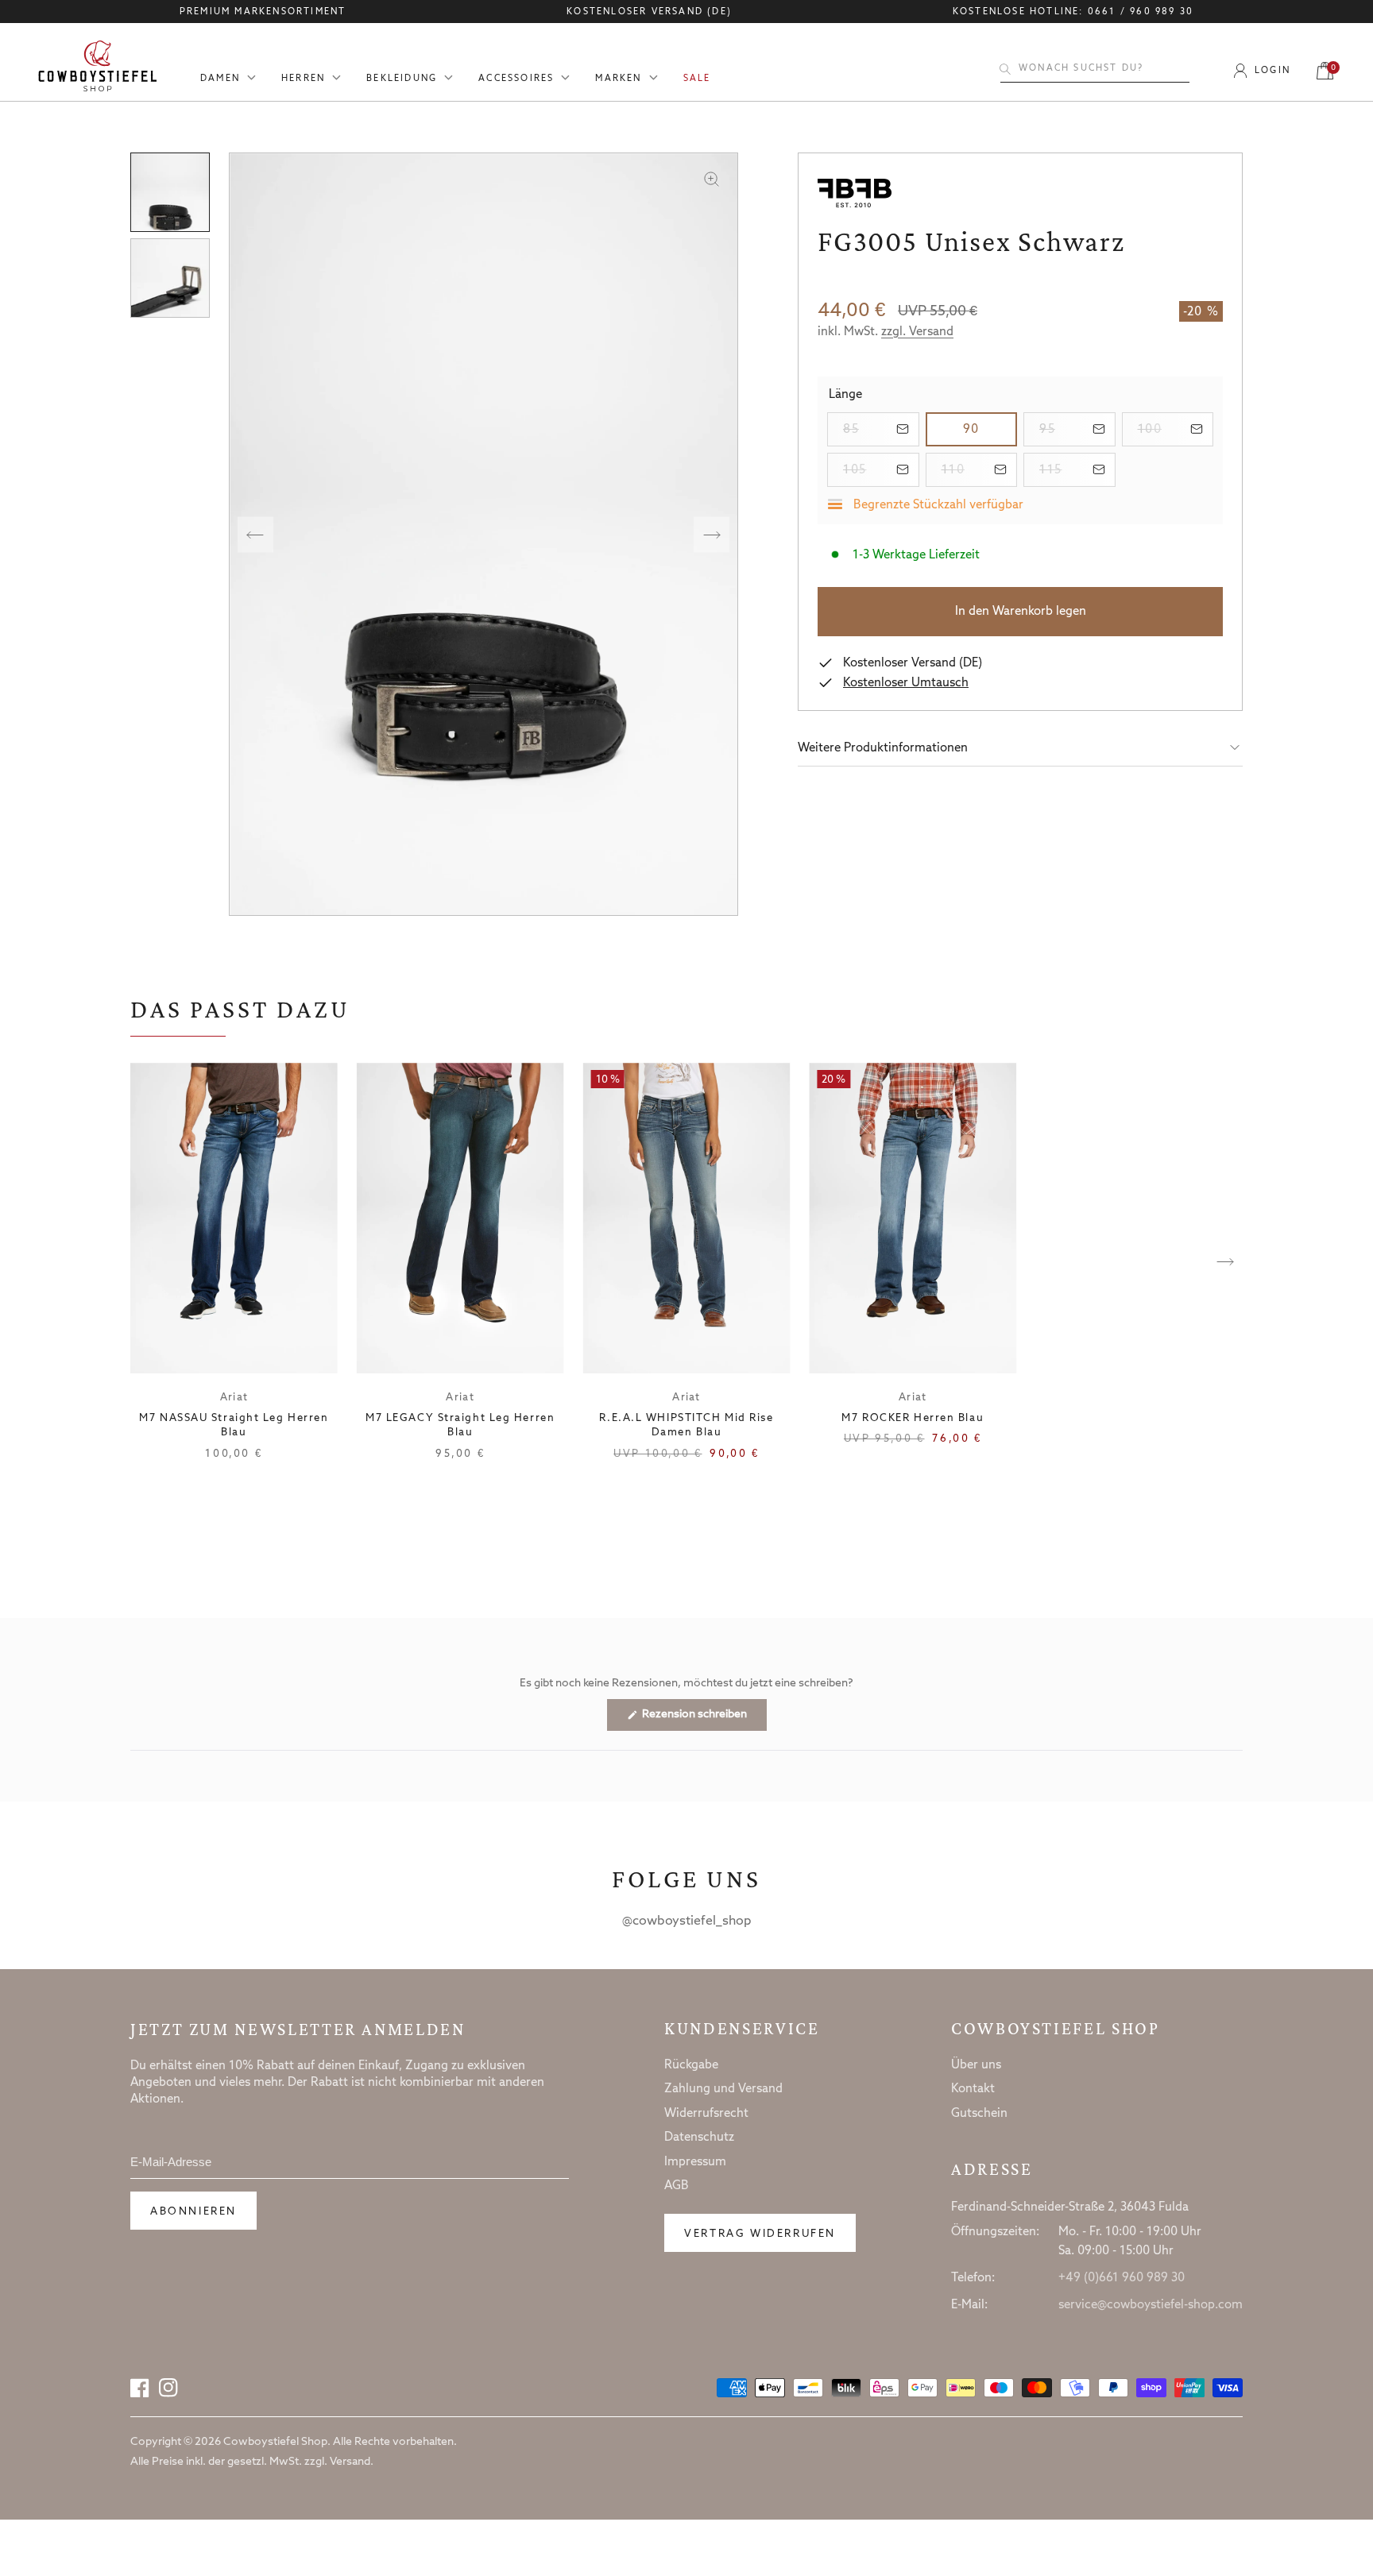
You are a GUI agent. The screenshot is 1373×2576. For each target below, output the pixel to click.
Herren (303, 79)
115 (1077, 470)
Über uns (976, 2065)
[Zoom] (712, 179)
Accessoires (516, 79)
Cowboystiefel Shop (1056, 2029)
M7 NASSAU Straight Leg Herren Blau (234, 1425)
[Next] (712, 534)
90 (990, 429)
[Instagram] (168, 2388)
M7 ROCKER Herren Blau (913, 1418)
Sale (697, 79)
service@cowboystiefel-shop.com (1151, 2305)
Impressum (695, 2162)
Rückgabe (691, 2065)
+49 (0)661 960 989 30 (1122, 2278)
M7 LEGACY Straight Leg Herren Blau (460, 1425)
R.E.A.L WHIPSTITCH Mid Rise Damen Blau (686, 1425)
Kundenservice (742, 2029)
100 (1176, 429)
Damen (220, 79)
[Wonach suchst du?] (1005, 69)
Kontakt (973, 2089)
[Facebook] (140, 2388)
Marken (618, 79)
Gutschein (979, 2114)
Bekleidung (402, 79)
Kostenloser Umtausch (906, 683)
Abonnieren (193, 2212)
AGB (677, 2186)
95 (1077, 429)
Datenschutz (699, 2138)
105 (881, 470)
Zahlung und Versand (723, 2089)
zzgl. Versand (917, 332)
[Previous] (255, 534)
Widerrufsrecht (706, 2114)
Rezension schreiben (703, 1719)
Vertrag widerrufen (760, 2234)
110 (980, 470)
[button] (1020, 748)
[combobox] (1095, 69)
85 (881, 429)
